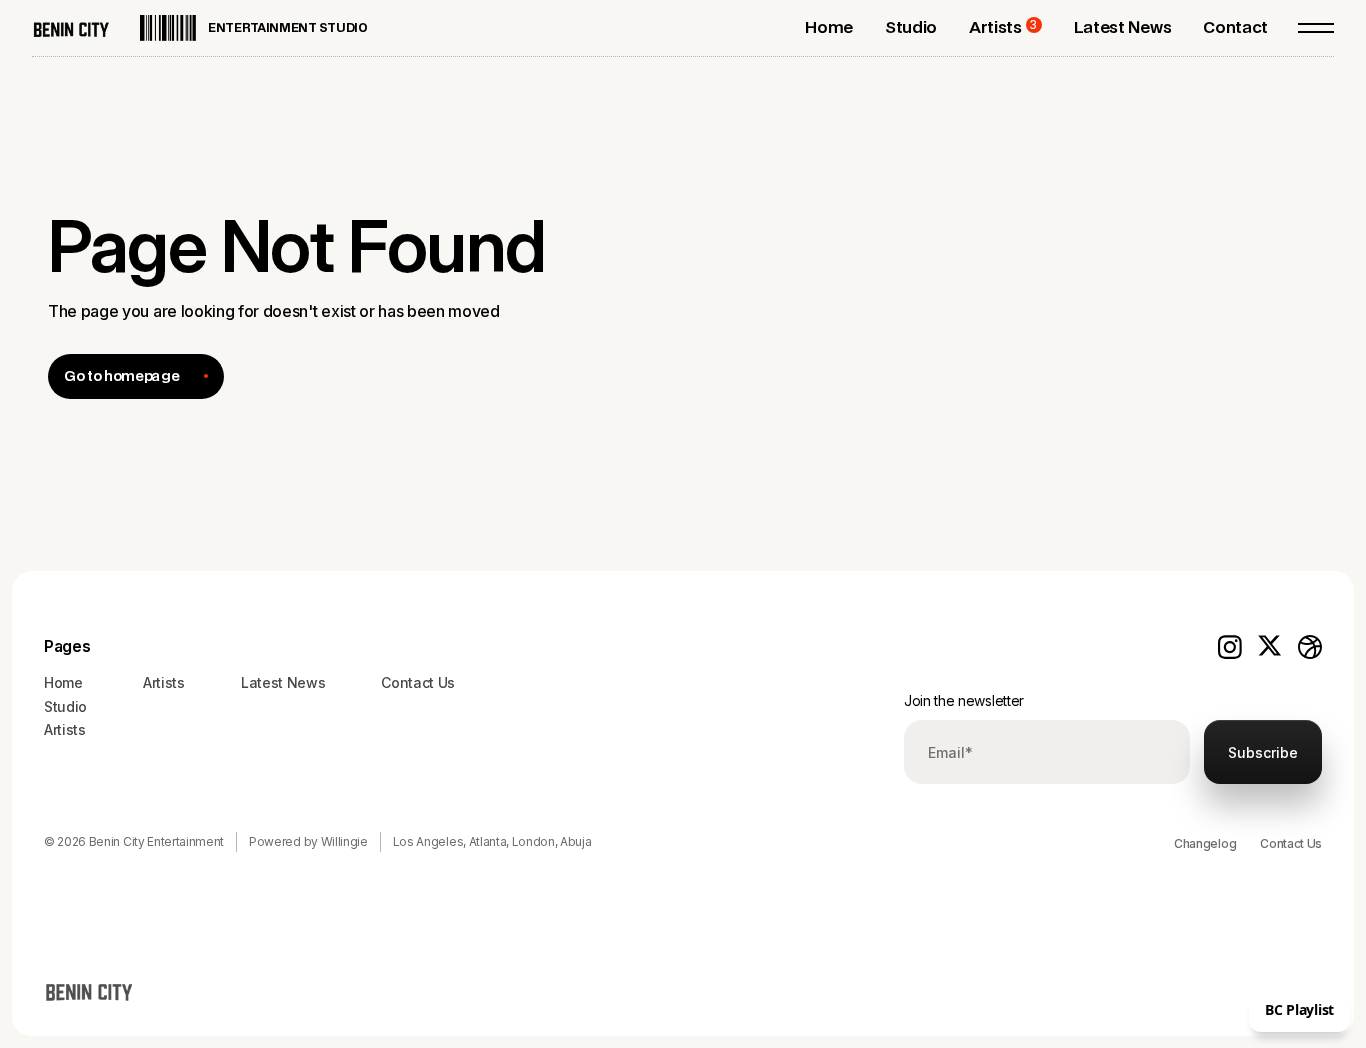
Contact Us (1291, 843)
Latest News (283, 682)
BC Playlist (1299, 1009)
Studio (65, 706)
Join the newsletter (964, 700)
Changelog (1205, 843)
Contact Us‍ (418, 682)
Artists (65, 729)
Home (63, 682)
